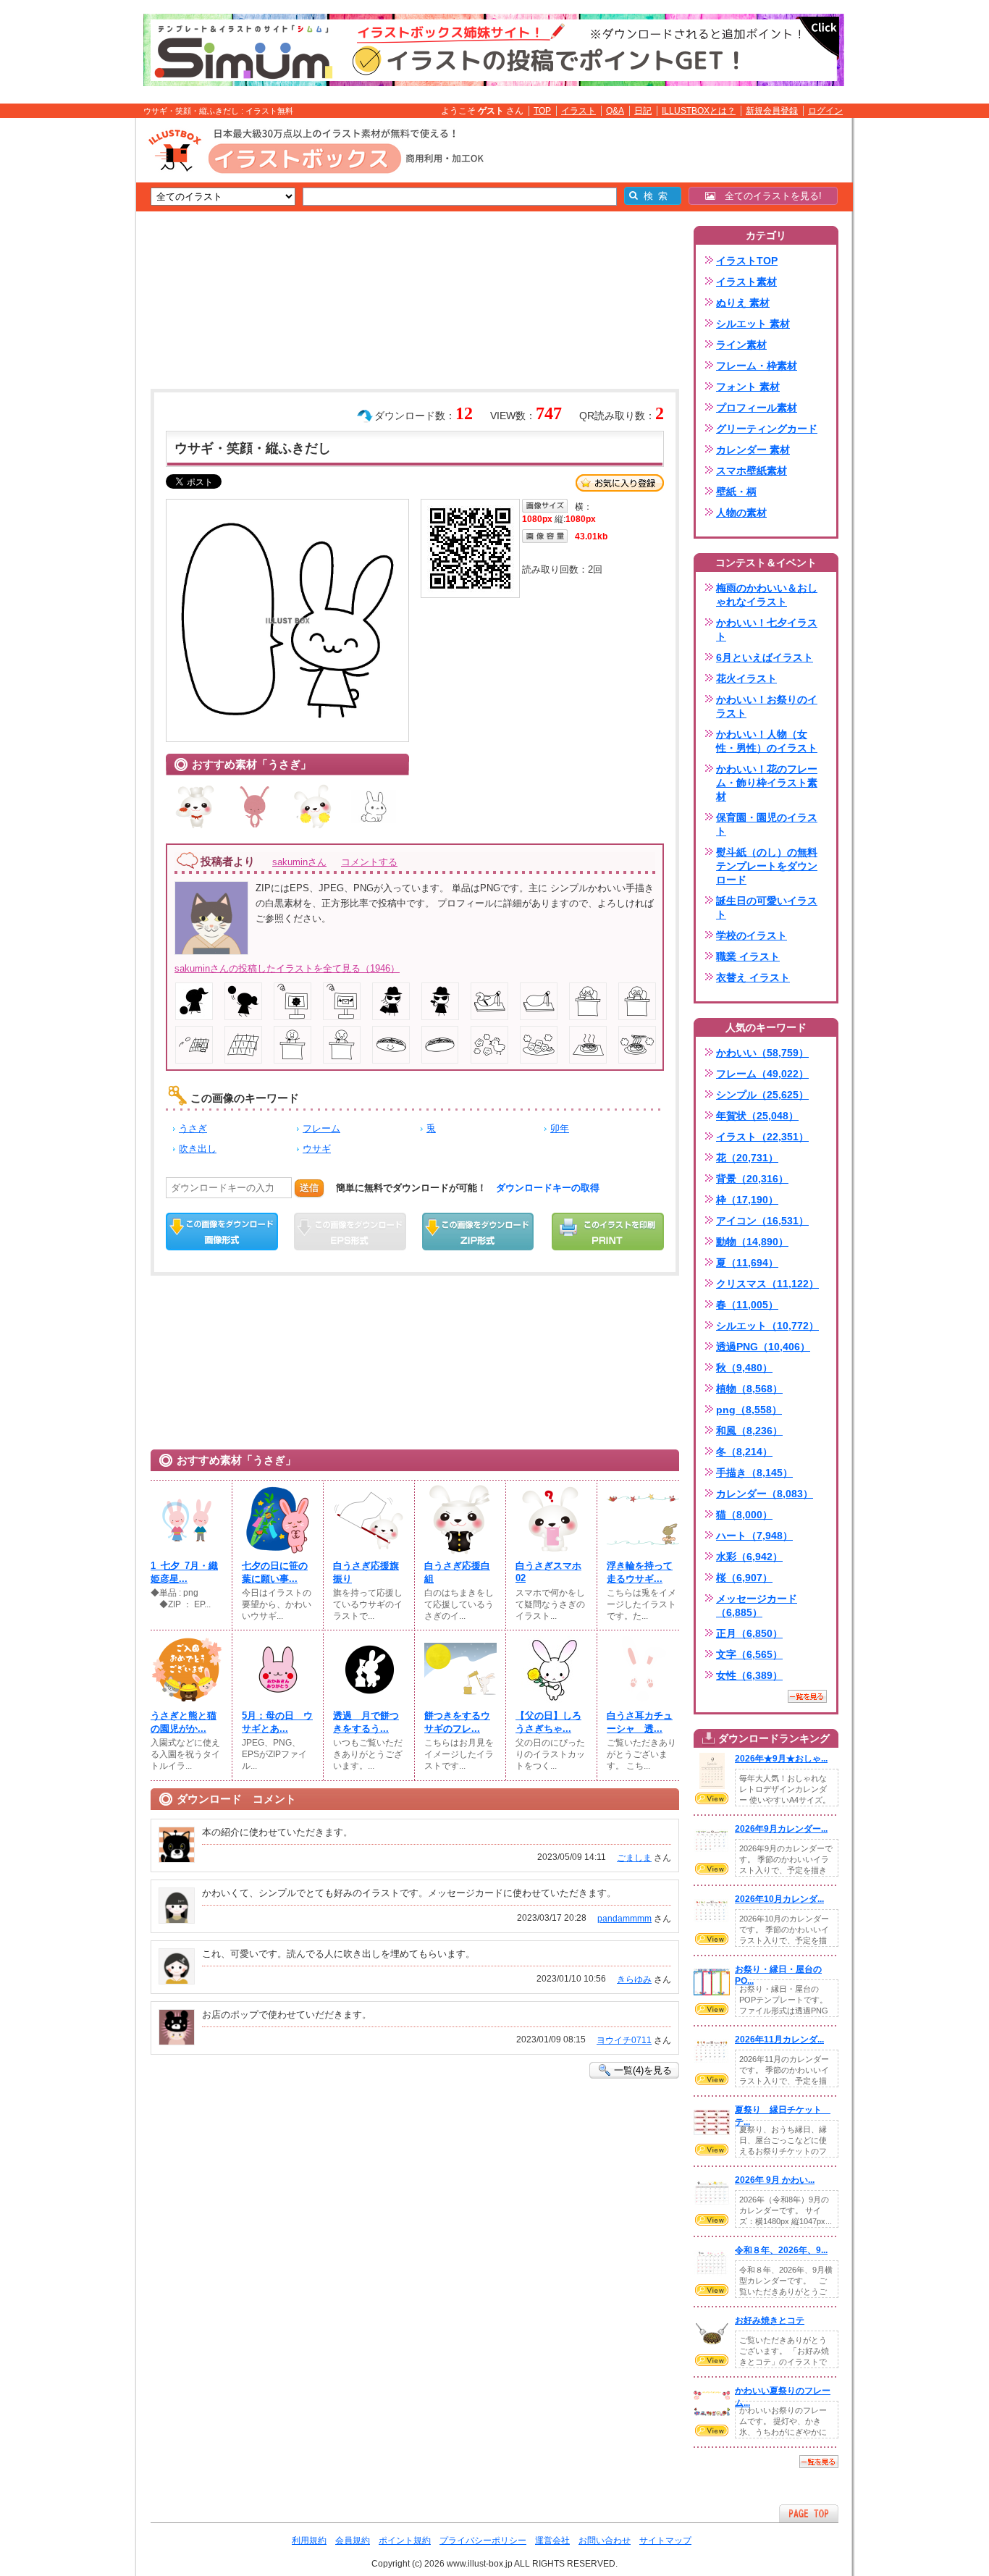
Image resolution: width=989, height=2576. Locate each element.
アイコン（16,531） (762, 1221)
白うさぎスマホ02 (548, 1572)
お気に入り (620, 483)
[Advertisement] (67, 342)
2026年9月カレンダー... (781, 1829)
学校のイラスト (752, 935)
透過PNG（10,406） (763, 1347)
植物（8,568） (749, 1389)
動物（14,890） (752, 1242)
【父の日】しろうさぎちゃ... (548, 1722)
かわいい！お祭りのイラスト (767, 706)
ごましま (634, 1858)
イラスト (578, 111)
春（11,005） (747, 1305)
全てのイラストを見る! (769, 196)
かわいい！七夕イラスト (767, 630)
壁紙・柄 (736, 492)
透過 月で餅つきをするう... (366, 1722)
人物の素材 (741, 513)
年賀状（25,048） (757, 1116)
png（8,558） (749, 1410)
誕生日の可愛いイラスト (767, 908)
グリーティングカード (767, 429)
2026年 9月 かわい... (775, 2180)
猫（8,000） (744, 1515)
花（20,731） (747, 1158)
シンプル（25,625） (762, 1095)
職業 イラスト (748, 956)
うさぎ (193, 1128)
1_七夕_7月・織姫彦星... (184, 1572)
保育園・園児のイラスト (767, 824)
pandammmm (624, 1919)
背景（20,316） (752, 1179)
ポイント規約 (405, 2541)
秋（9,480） (744, 1368)
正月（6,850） (749, 1633)
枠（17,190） (747, 1200)
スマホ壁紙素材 (752, 471)
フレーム (321, 1128)
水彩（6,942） (749, 1557)
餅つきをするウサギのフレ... (457, 1722)
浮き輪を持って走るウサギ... (640, 1572)
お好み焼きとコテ (770, 2320)
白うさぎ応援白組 (457, 1572)
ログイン (825, 111)
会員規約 (353, 2541)
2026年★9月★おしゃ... (781, 1759)
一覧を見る (807, 1696)
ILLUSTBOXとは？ (699, 111)
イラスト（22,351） (762, 1137)
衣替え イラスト (753, 977)
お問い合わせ (605, 2541)
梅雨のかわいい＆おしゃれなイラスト (767, 595)
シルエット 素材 (753, 324)
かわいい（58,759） (762, 1053)
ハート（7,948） (754, 1536)
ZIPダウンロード (478, 1232)
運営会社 (552, 2541)
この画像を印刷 (608, 1232)
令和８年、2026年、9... (781, 2250)
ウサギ (317, 1149)
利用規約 (309, 2541)
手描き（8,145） (754, 1473)
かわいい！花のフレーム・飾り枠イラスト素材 (767, 783)
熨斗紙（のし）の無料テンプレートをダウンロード (767, 866)
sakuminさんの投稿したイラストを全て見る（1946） (287, 968)
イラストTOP (747, 261)
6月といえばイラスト (765, 657)
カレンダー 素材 (753, 450)
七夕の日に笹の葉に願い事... (275, 1572)
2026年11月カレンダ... (779, 2040)
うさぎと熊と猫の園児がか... (184, 1722)
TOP (542, 111)
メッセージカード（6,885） (757, 1605)
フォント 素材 (748, 387)
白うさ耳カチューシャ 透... (640, 1722)
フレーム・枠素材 (757, 366)
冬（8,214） (744, 1452)
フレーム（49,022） (762, 1074)
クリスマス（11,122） (767, 1284)
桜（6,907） (744, 1578)
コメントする (369, 862)
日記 (643, 111)
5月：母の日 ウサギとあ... (277, 1722)
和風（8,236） (749, 1431)
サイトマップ (665, 2541)
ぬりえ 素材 (743, 303)
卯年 (560, 1128)
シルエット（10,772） (767, 1326)
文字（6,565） (749, 1654)
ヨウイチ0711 (624, 2040)
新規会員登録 (772, 111)
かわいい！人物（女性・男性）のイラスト (767, 741)
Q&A (615, 111)
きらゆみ (634, 1979)
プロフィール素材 (757, 408)
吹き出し (198, 1149)
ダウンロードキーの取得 (548, 1188)
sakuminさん (299, 862)
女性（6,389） (749, 1675)
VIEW (712, 1798)
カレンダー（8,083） (765, 1494)
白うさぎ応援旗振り (366, 1572)
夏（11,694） (747, 1263)
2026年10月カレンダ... (779, 1899)
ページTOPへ (809, 2513)
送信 (309, 1188)
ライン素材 (741, 345)
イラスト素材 (746, 282)
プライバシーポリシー (483, 2541)
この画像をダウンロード (222, 1232)
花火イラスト (746, 678)
